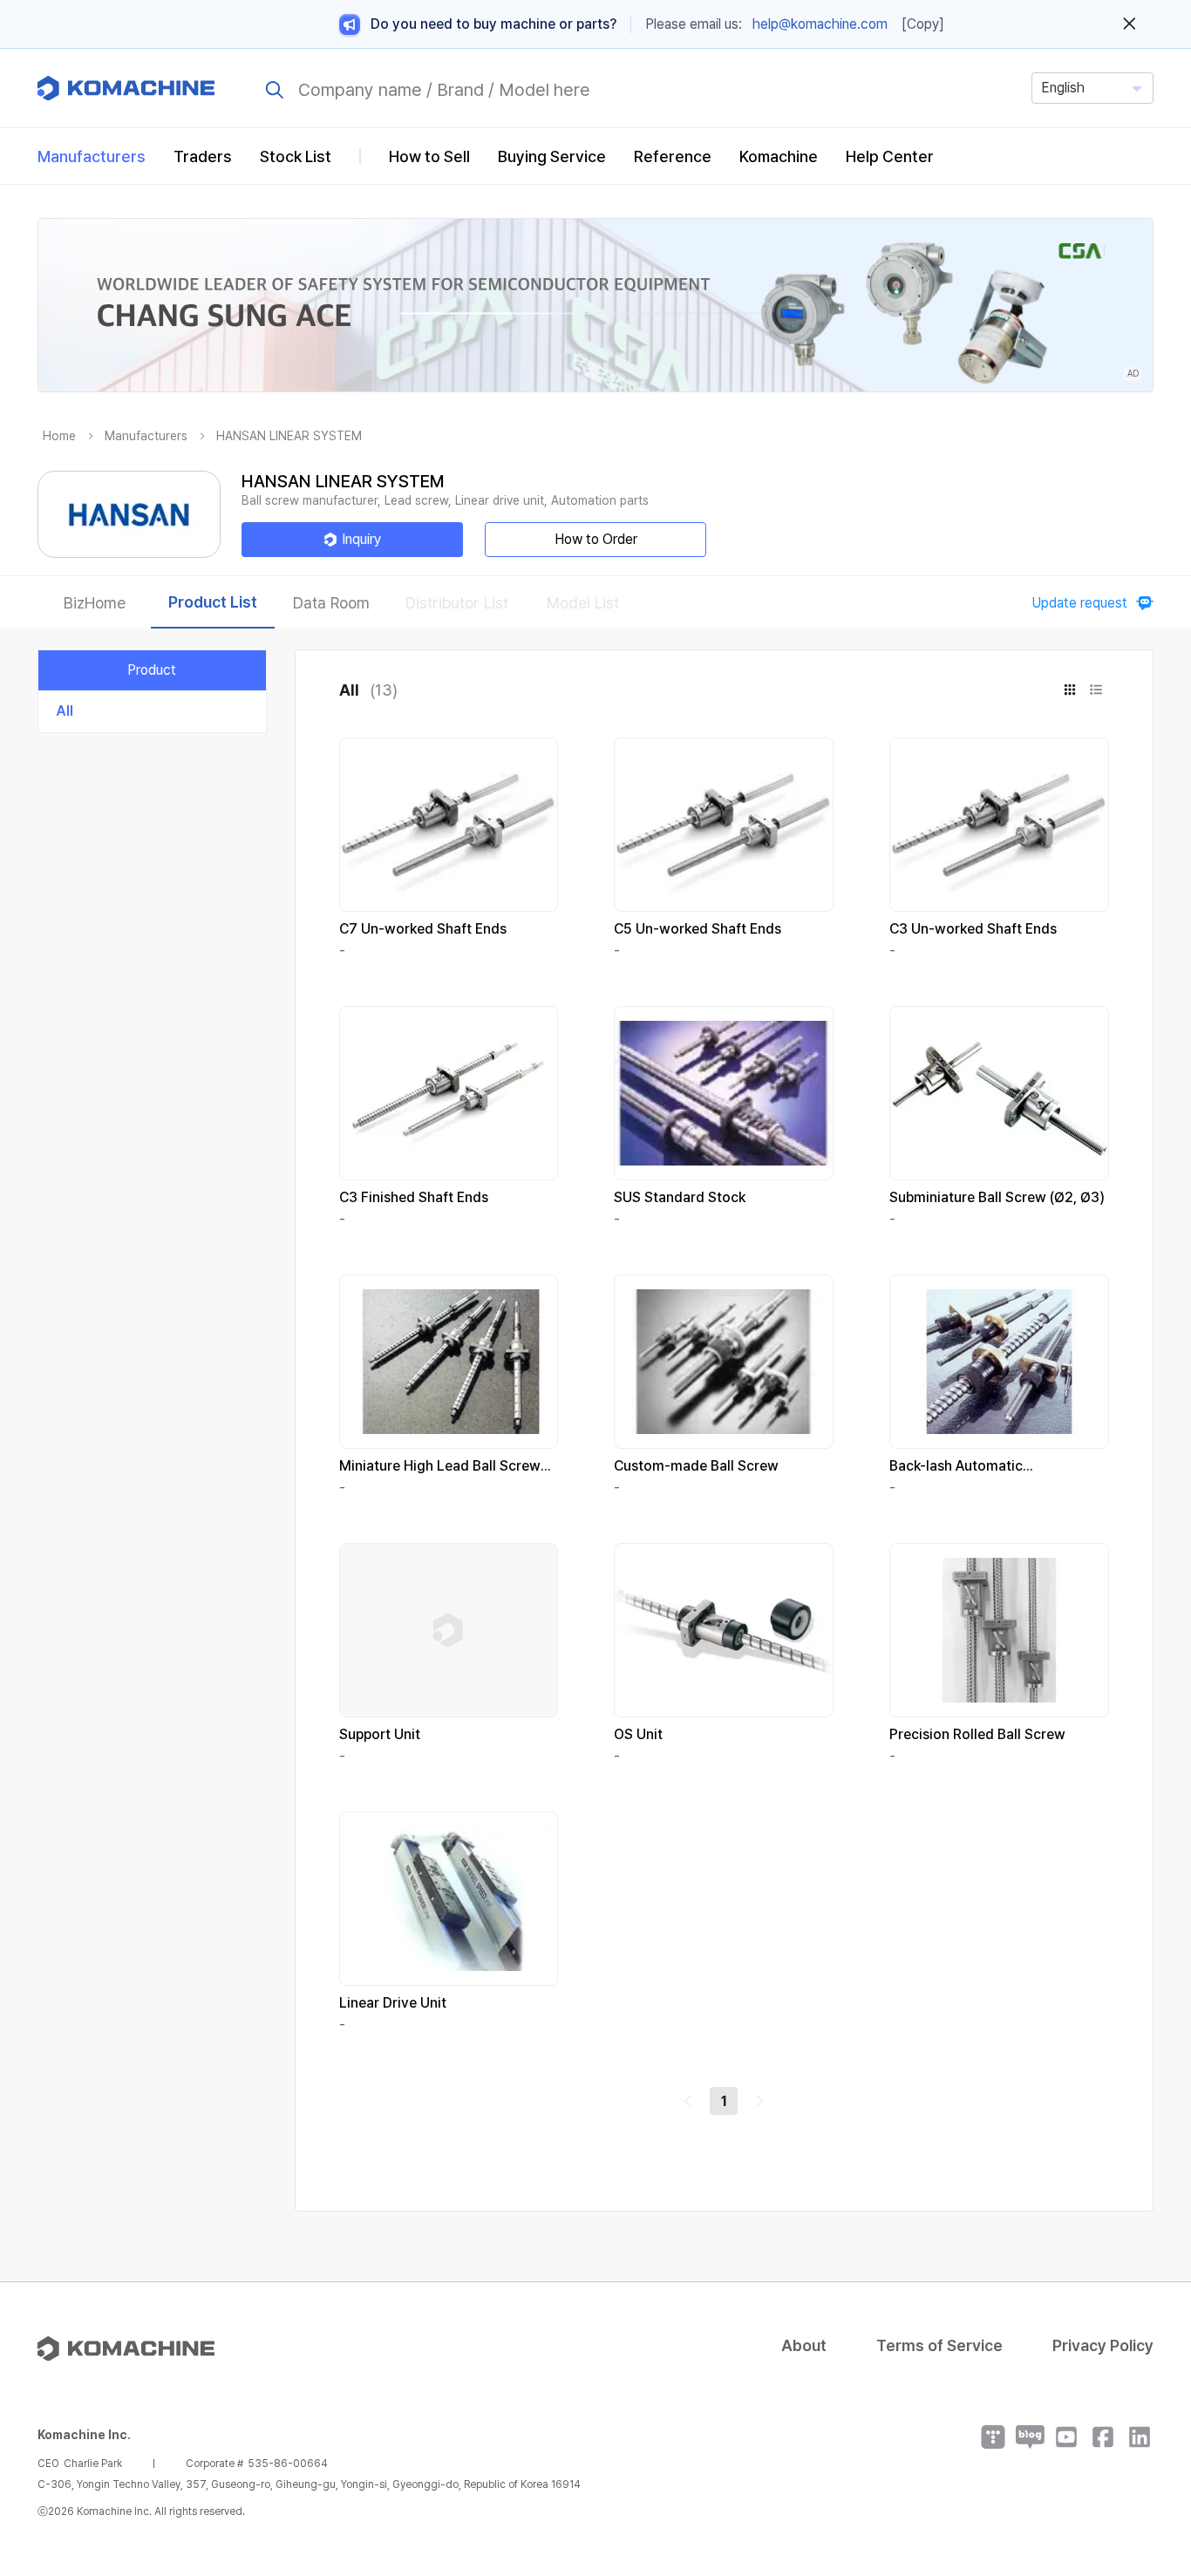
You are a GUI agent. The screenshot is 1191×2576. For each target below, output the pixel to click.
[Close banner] (1130, 24)
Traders (203, 156)
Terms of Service (939, 2345)
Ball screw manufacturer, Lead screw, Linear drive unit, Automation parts (445, 500)
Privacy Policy (1103, 2345)
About (804, 2345)
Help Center (890, 156)
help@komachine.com (820, 24)
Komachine (779, 156)
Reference (673, 156)
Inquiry (361, 539)
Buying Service (552, 156)
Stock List (296, 156)
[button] (1145, 2427)
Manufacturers (92, 156)
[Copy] (923, 24)
